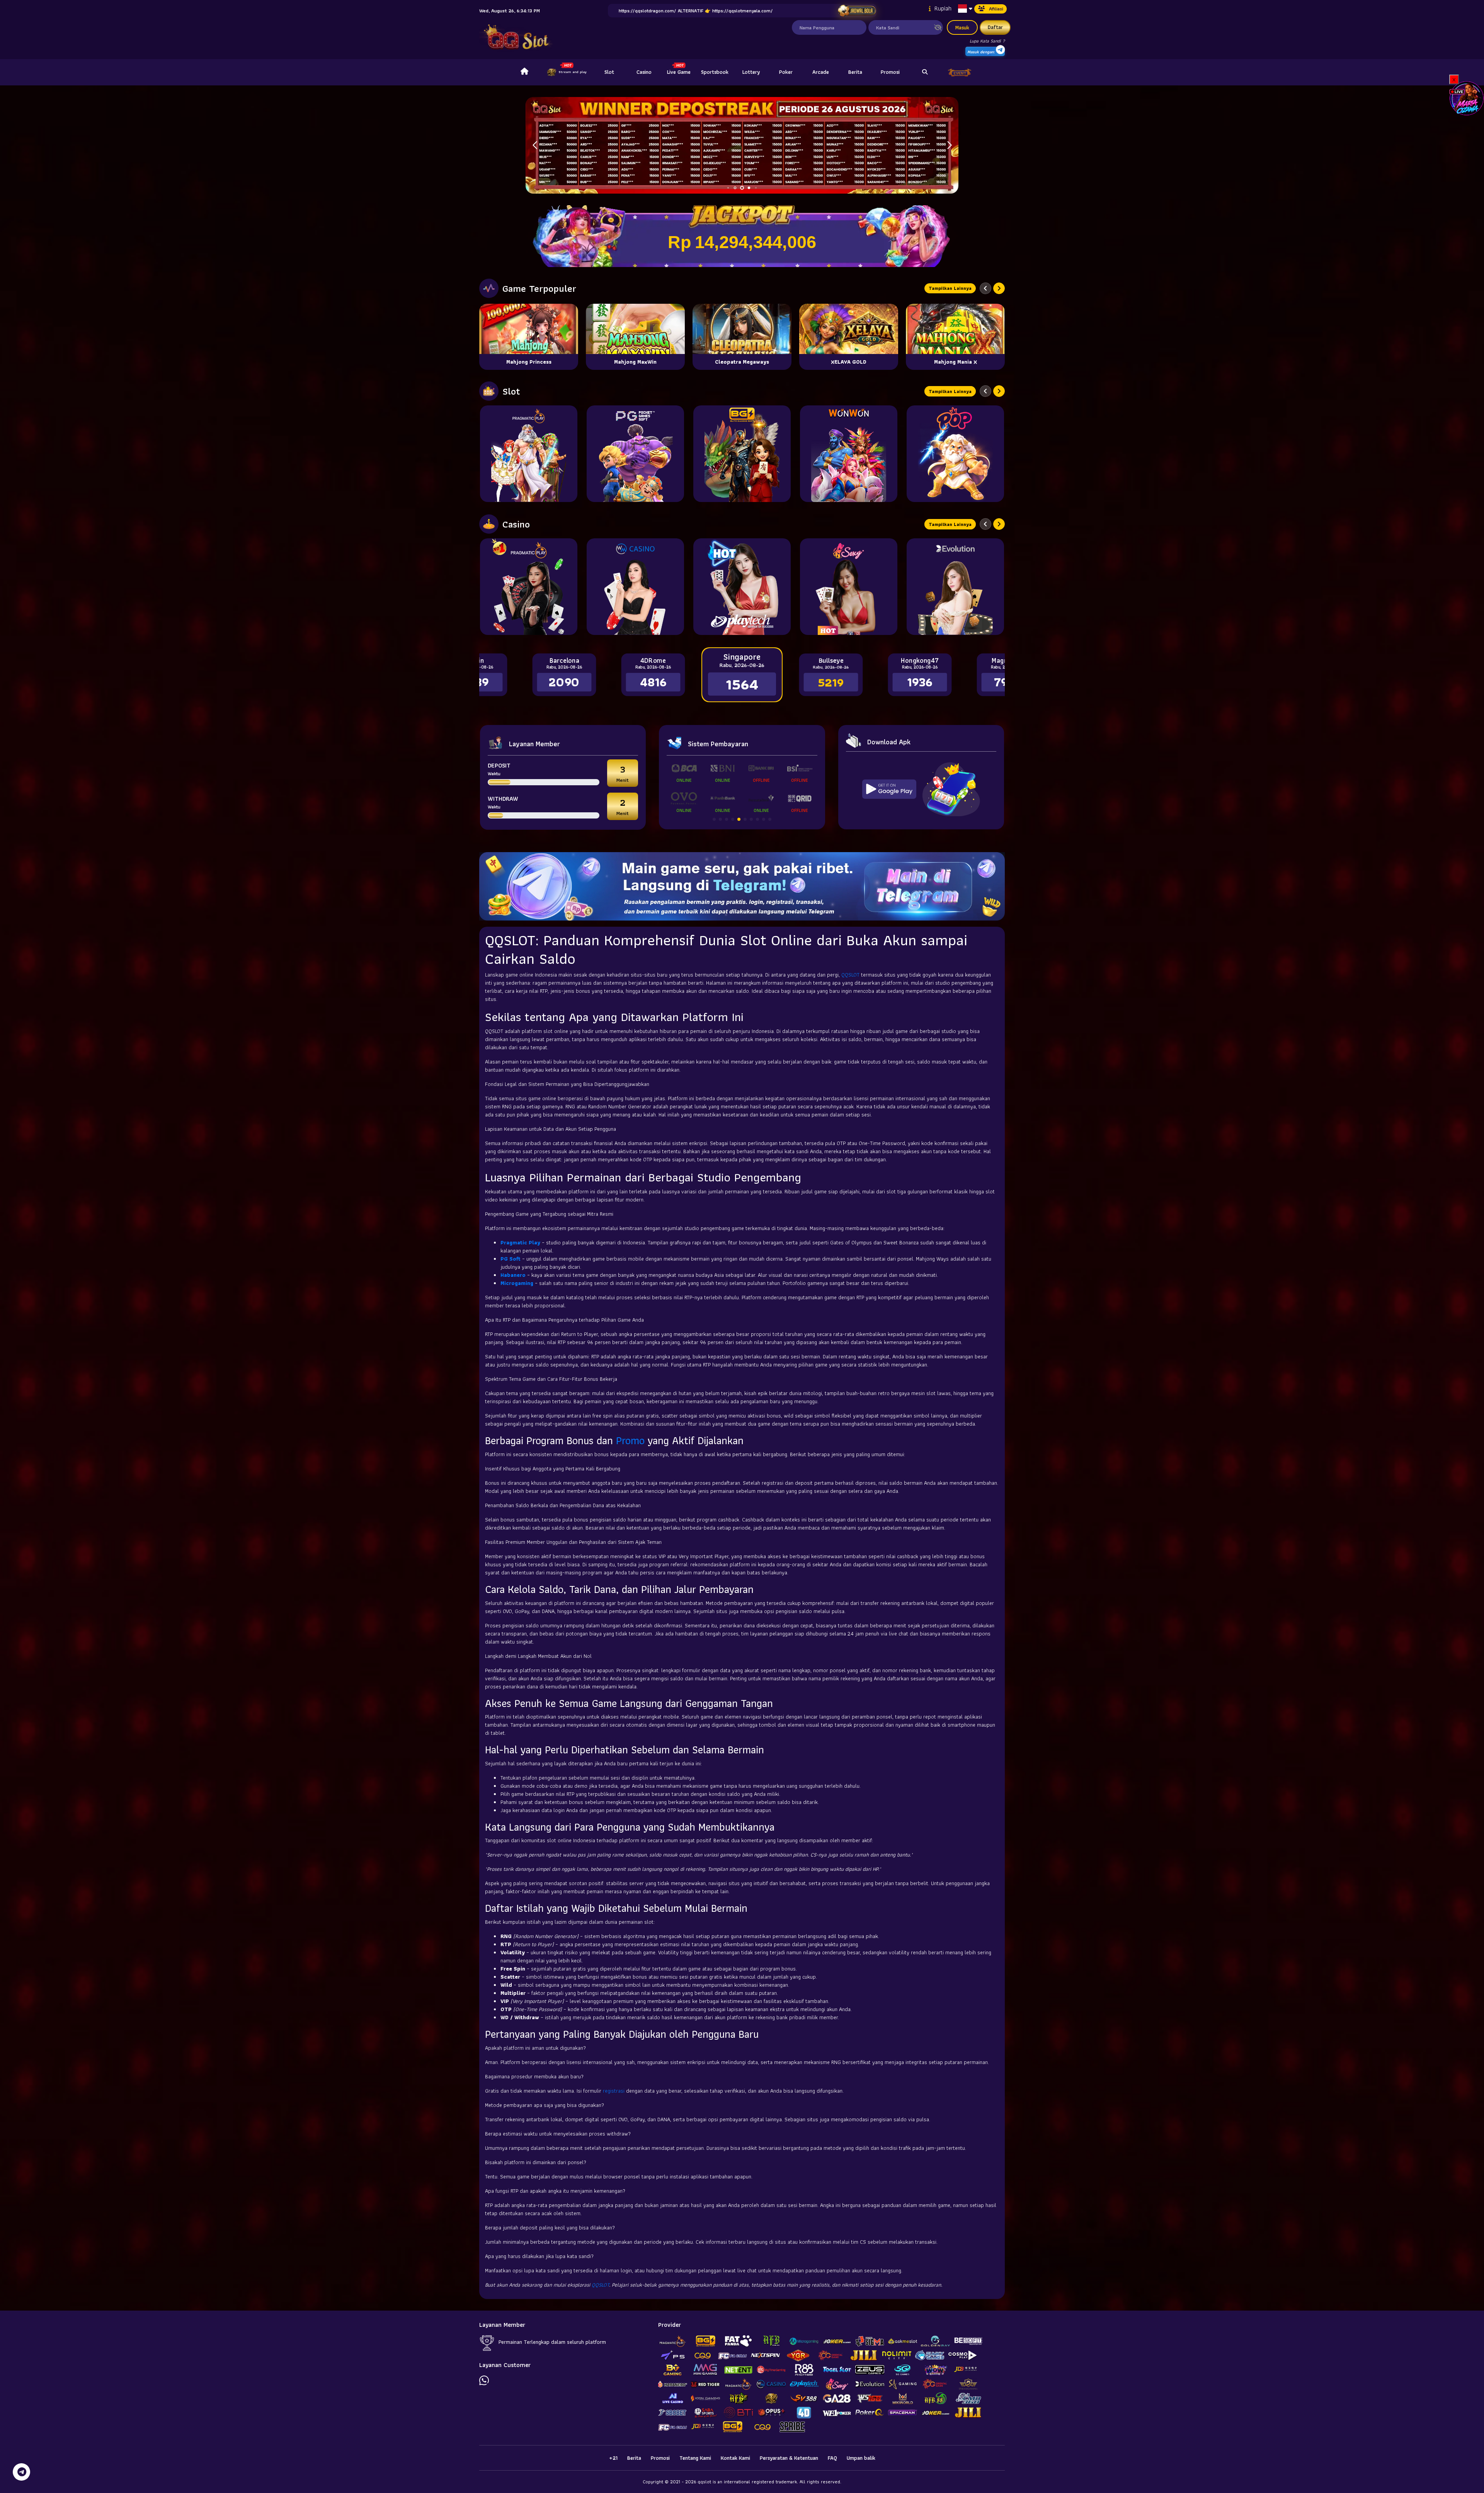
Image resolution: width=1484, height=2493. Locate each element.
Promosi (890, 72)
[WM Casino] (635, 587)
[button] (949, 145)
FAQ (832, 2458)
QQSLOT (850, 975)
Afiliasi (996, 9)
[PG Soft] (635, 454)
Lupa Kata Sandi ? (987, 41)
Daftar (995, 27)
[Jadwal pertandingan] (857, 11)
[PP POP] (955, 454)
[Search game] (925, 72)
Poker (786, 72)
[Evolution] (955, 587)
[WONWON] (849, 454)
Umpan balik (861, 2458)
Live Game (679, 72)
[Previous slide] (985, 288)
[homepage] (524, 72)
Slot (609, 72)
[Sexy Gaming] (849, 587)
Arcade (821, 72)
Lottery (751, 72)
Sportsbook (715, 72)
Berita (855, 72)
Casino (644, 72)
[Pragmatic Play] (529, 454)
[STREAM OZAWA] (1467, 98)
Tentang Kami (695, 2458)
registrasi (614, 2091)
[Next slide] (999, 288)
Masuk (962, 27)
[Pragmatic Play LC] (529, 587)
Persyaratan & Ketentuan (789, 2458)
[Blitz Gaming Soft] (742, 454)
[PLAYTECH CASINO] (742, 587)
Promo (630, 1440)
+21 (613, 2458)
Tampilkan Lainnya (950, 288)
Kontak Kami (735, 2458)
